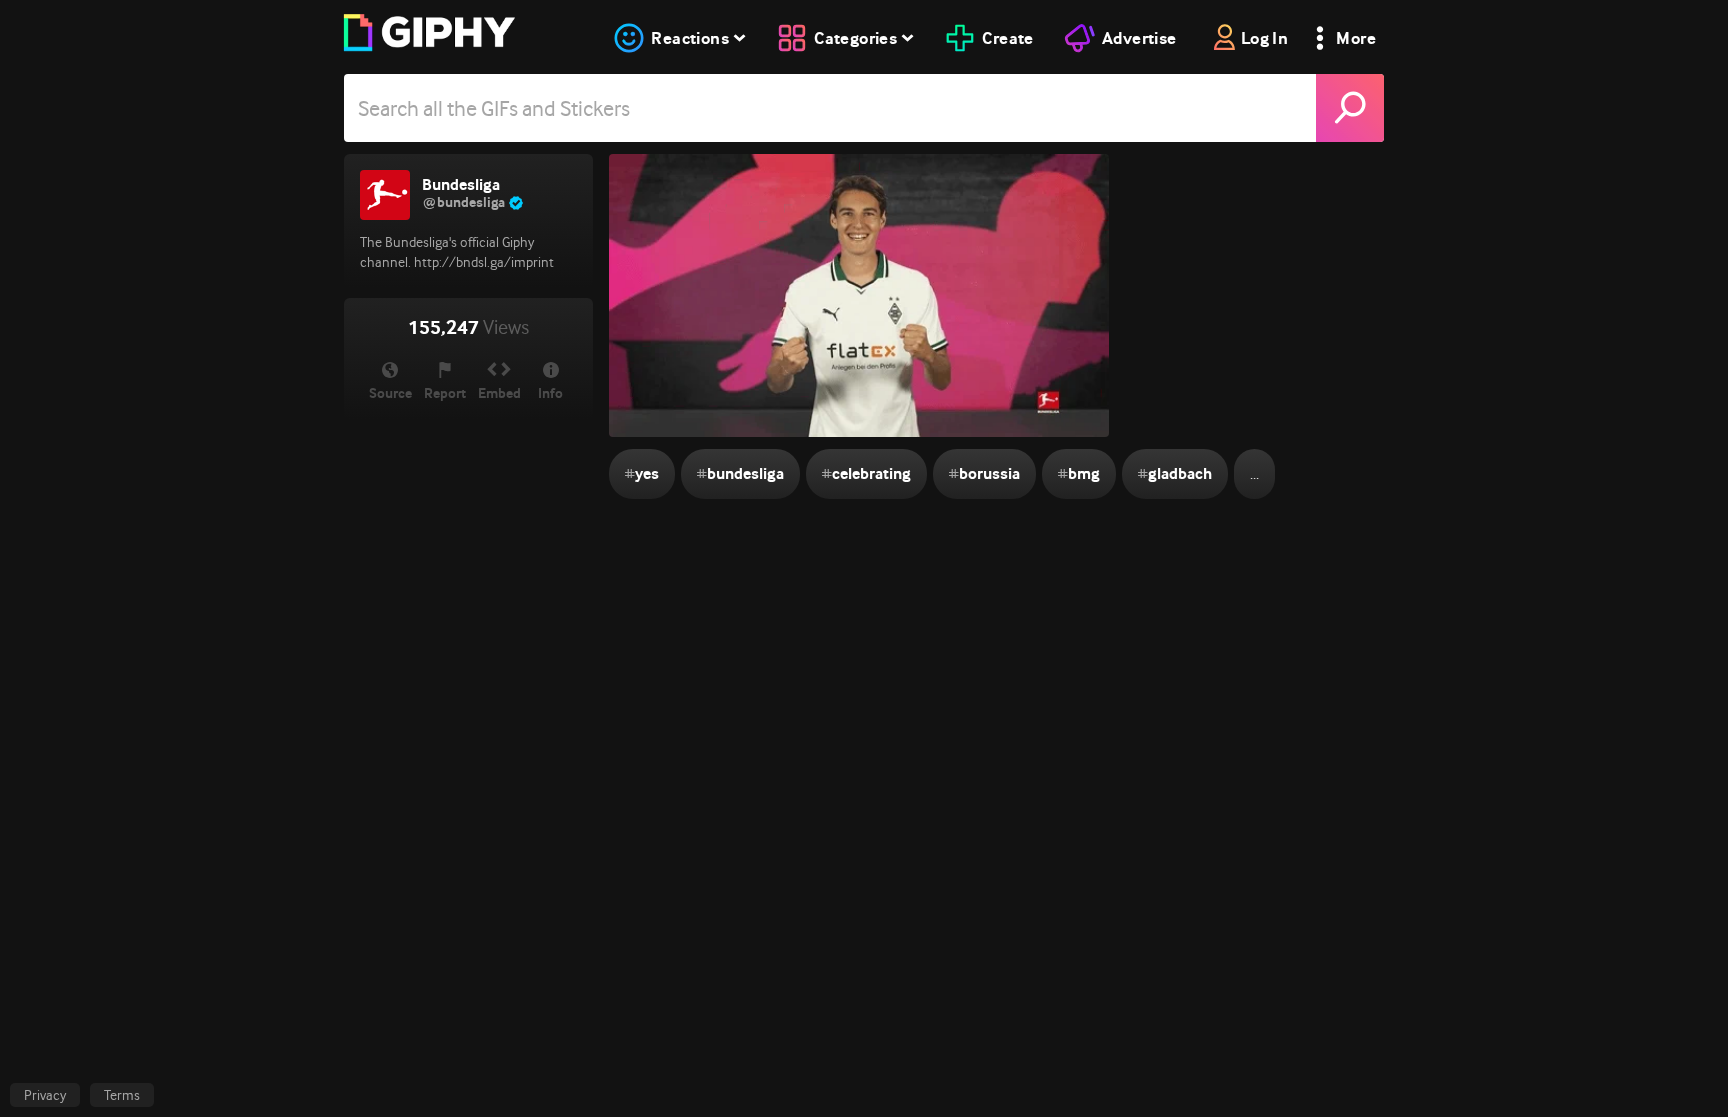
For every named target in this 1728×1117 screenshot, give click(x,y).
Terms (122, 1095)
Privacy (45, 1095)
